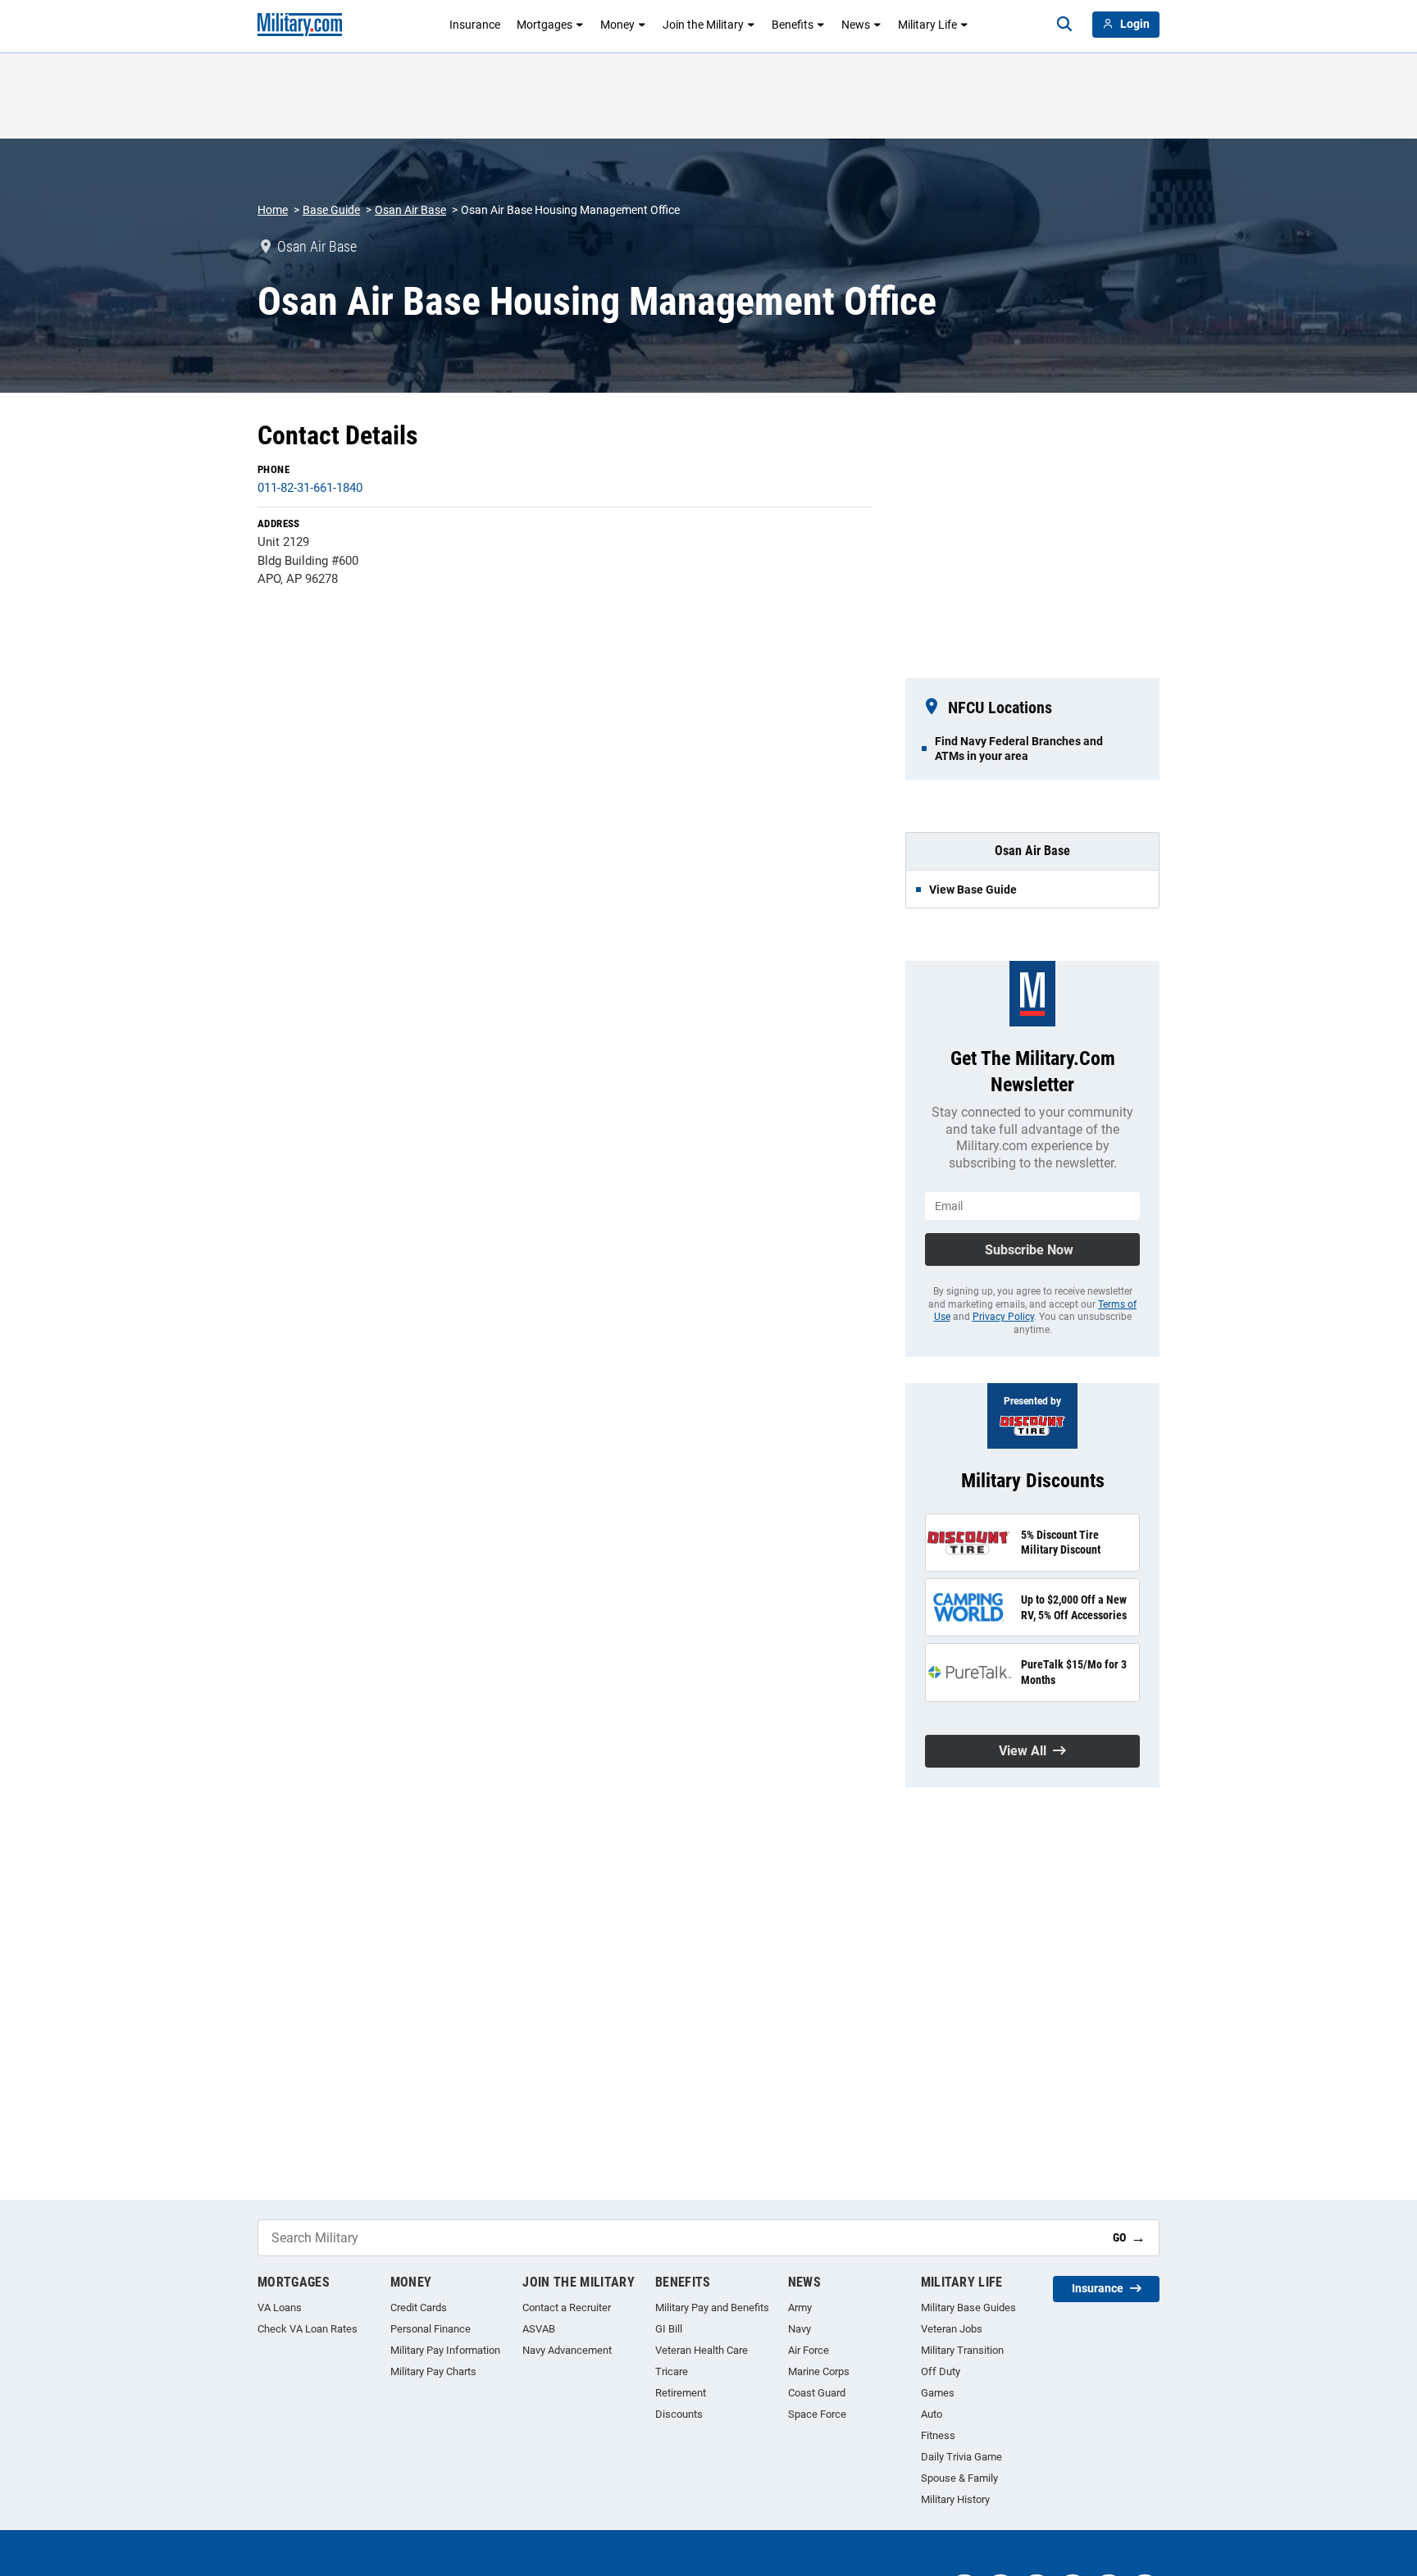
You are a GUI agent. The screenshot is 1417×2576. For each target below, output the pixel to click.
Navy (800, 2329)
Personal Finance (431, 2329)
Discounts (679, 2414)
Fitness (938, 2435)
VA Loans (280, 2307)
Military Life (927, 25)
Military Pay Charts (433, 2371)
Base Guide (331, 210)
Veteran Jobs (952, 2329)
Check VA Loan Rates (308, 2329)
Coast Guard (817, 2393)
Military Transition (962, 2350)
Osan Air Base (410, 210)
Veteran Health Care (702, 2350)
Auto (932, 2414)
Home (273, 210)
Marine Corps (819, 2371)
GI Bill (669, 2329)
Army (800, 2307)
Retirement (681, 2393)
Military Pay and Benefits (712, 2307)
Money (617, 25)
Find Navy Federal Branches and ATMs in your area (1019, 749)
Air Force (809, 2350)
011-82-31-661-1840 (310, 488)
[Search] (1064, 25)
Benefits (793, 25)
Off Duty (941, 2371)
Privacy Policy (1003, 1317)
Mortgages (544, 25)
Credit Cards (419, 2307)
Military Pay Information (445, 2350)
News (856, 25)
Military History (955, 2499)
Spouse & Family (959, 2478)
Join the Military (703, 25)
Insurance (475, 25)
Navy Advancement (567, 2350)
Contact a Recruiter (567, 2307)
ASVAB (539, 2329)
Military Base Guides (968, 2307)
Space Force (817, 2414)
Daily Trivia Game (961, 2457)
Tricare (672, 2371)
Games (938, 2393)
